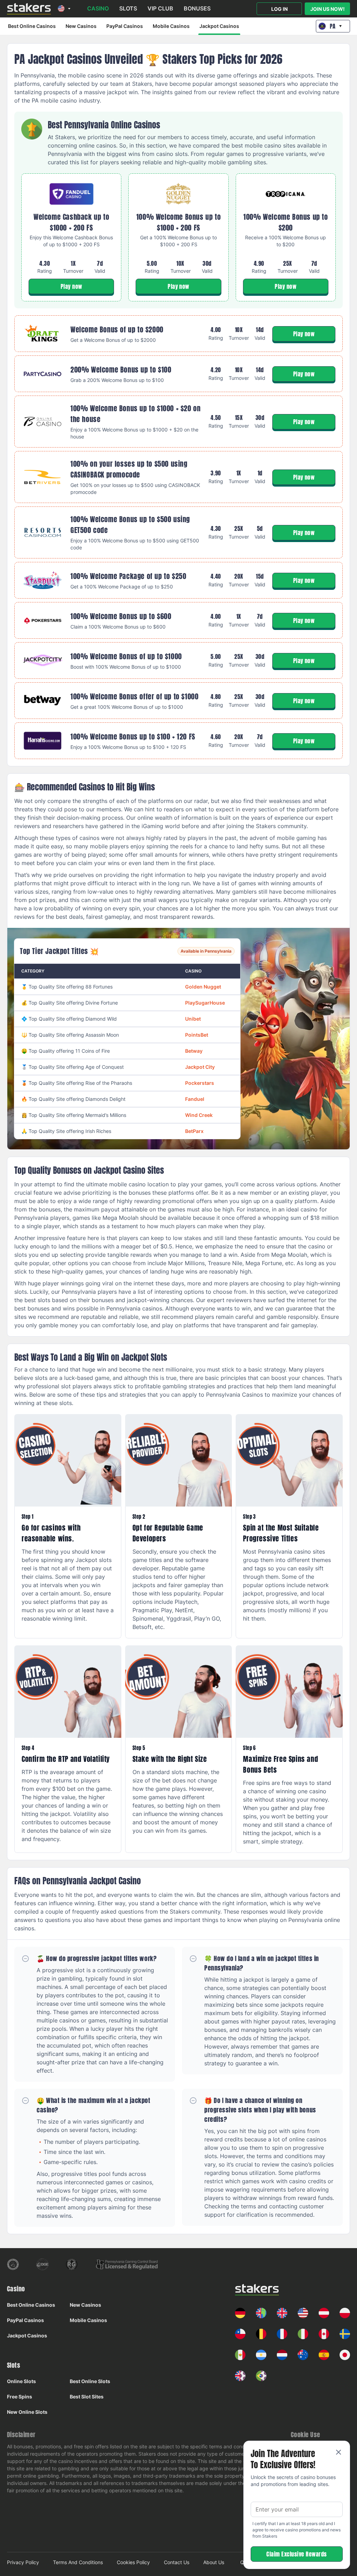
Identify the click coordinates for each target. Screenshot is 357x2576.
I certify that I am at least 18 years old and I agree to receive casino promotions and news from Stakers (297, 2530)
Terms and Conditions (78, 2562)
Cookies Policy (133, 2562)
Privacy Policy (23, 2562)
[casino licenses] (13, 2264)
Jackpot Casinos (219, 26)
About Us (214, 2562)
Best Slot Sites (87, 2397)
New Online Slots (27, 2412)
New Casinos (81, 26)
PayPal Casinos (125, 26)
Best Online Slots (90, 2381)
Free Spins (20, 2397)
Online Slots (21, 2381)
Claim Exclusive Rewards (297, 2554)
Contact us (177, 2562)
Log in (279, 9)
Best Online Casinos (32, 26)
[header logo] (29, 9)
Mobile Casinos (171, 26)
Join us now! (328, 9)
